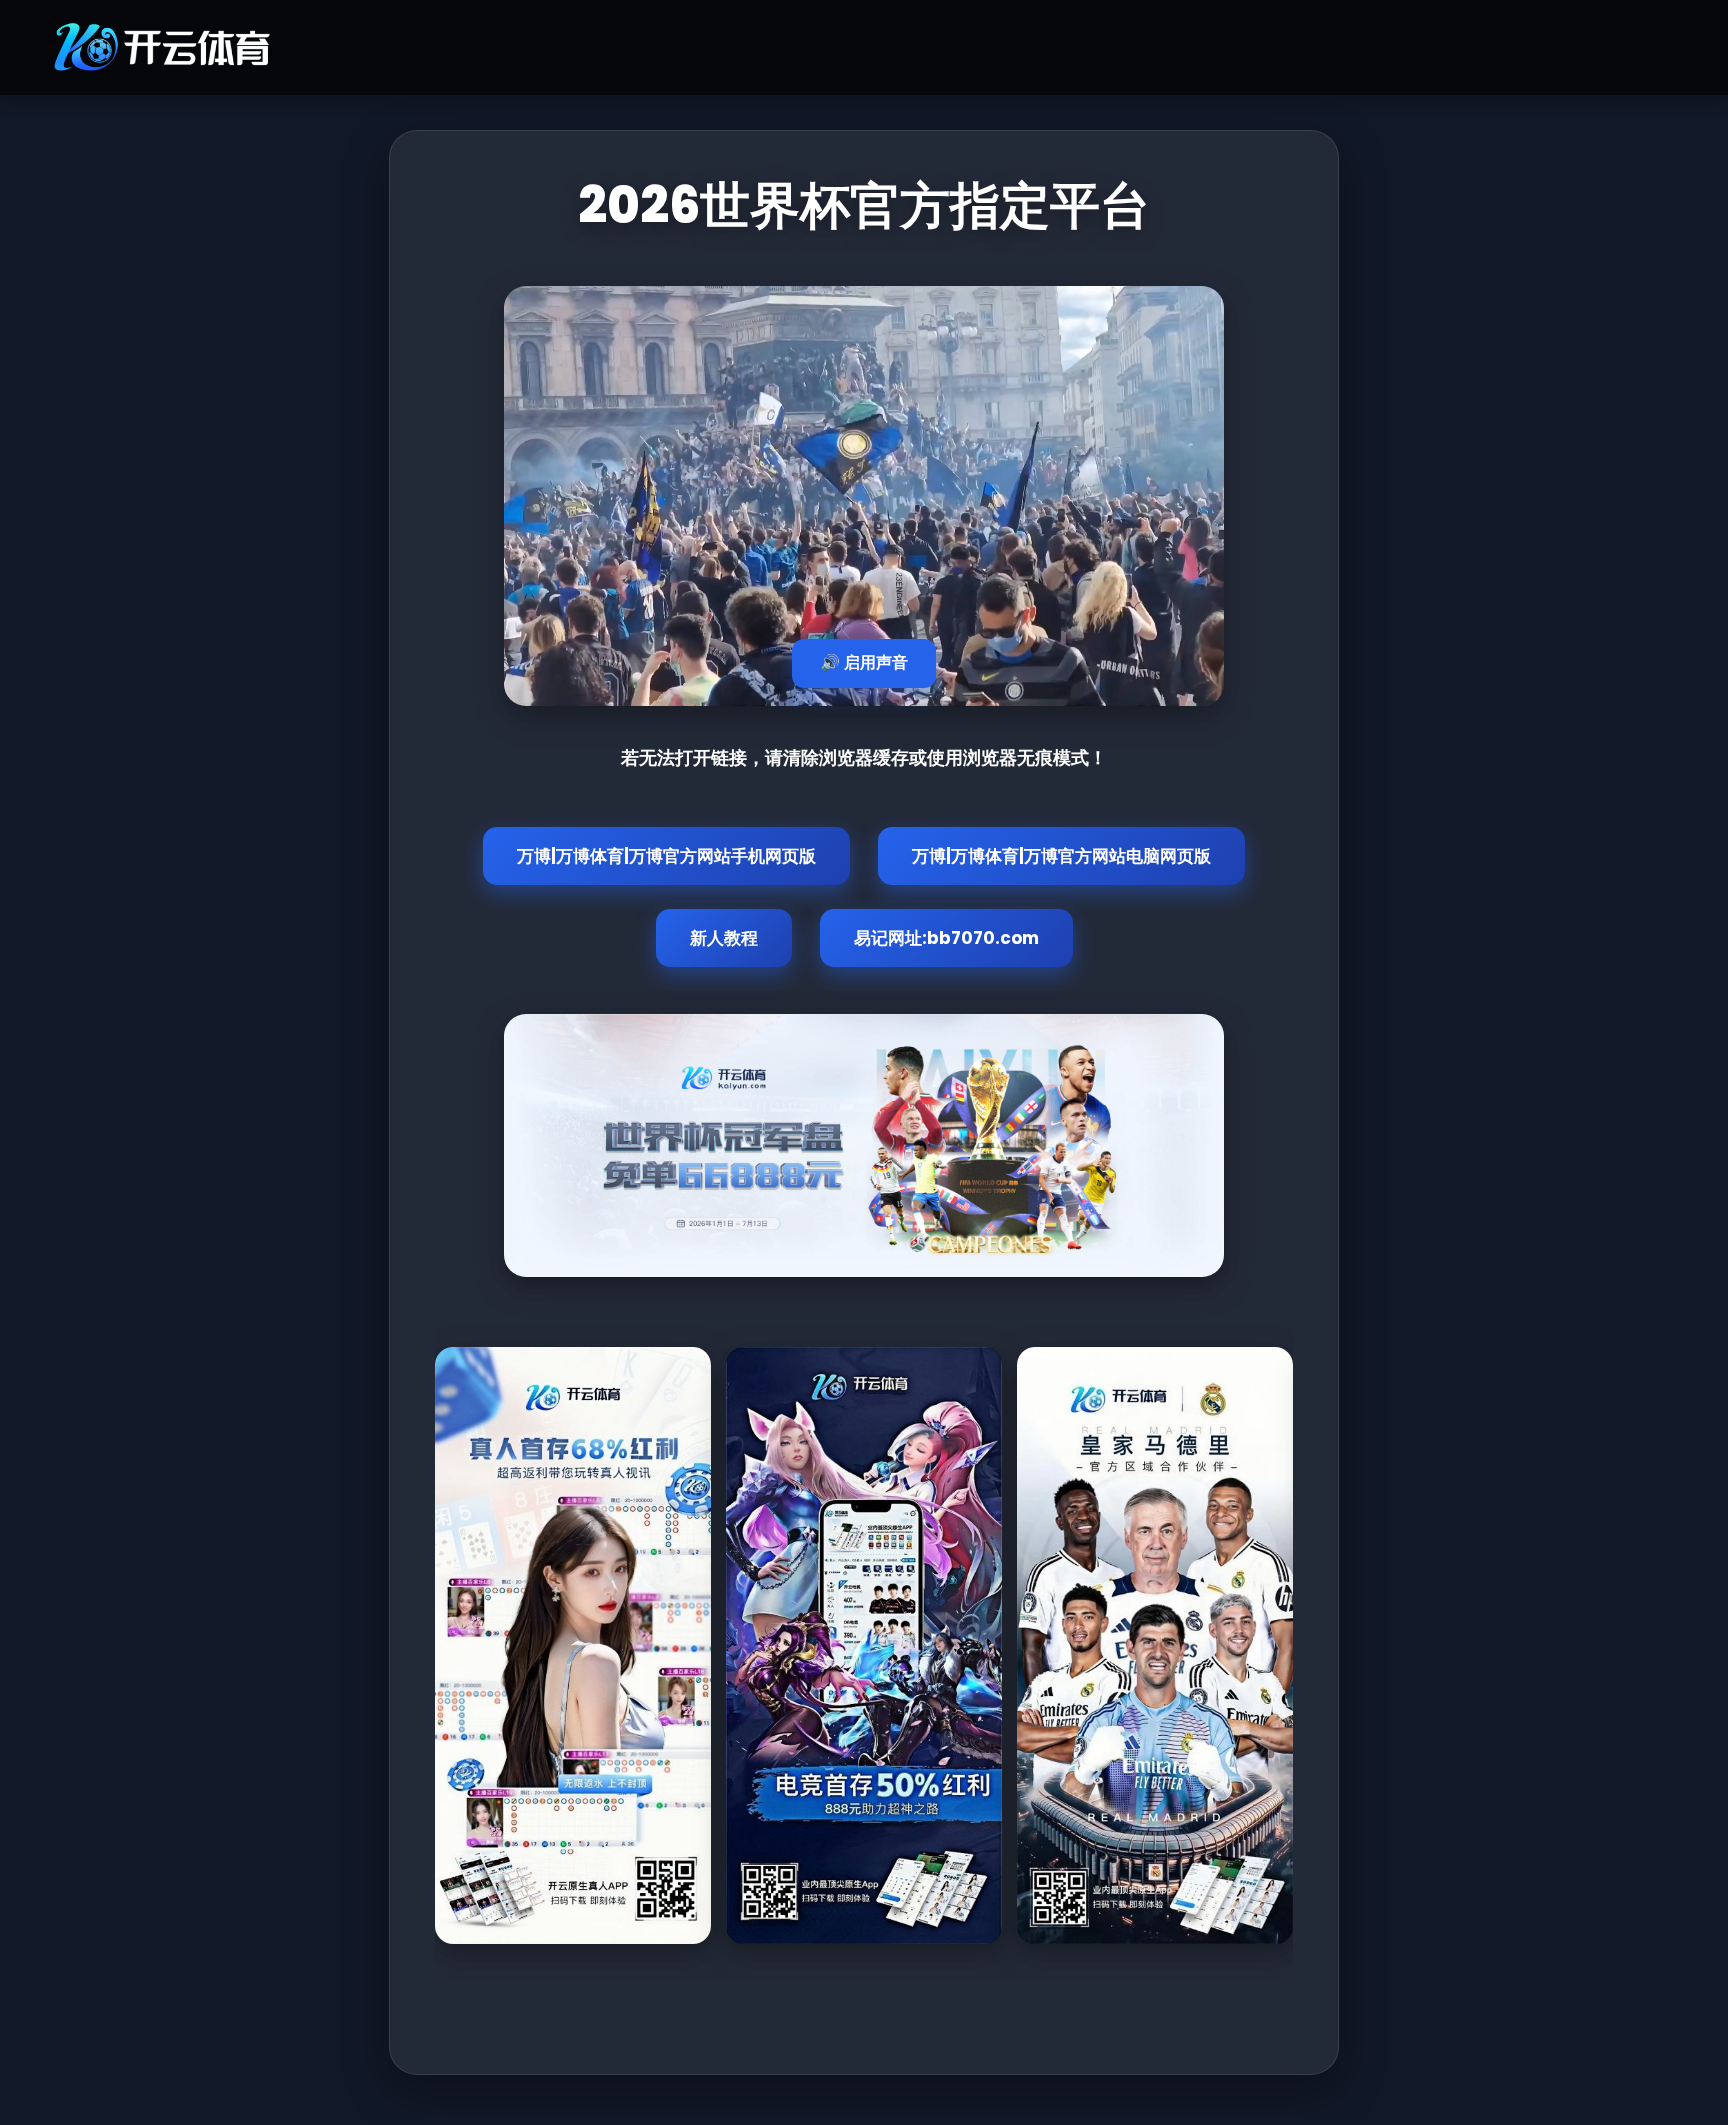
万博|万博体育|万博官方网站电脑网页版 (1061, 856)
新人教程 (724, 938)
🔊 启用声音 (864, 662)
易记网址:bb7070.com (946, 938)
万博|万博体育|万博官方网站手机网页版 (666, 856)
